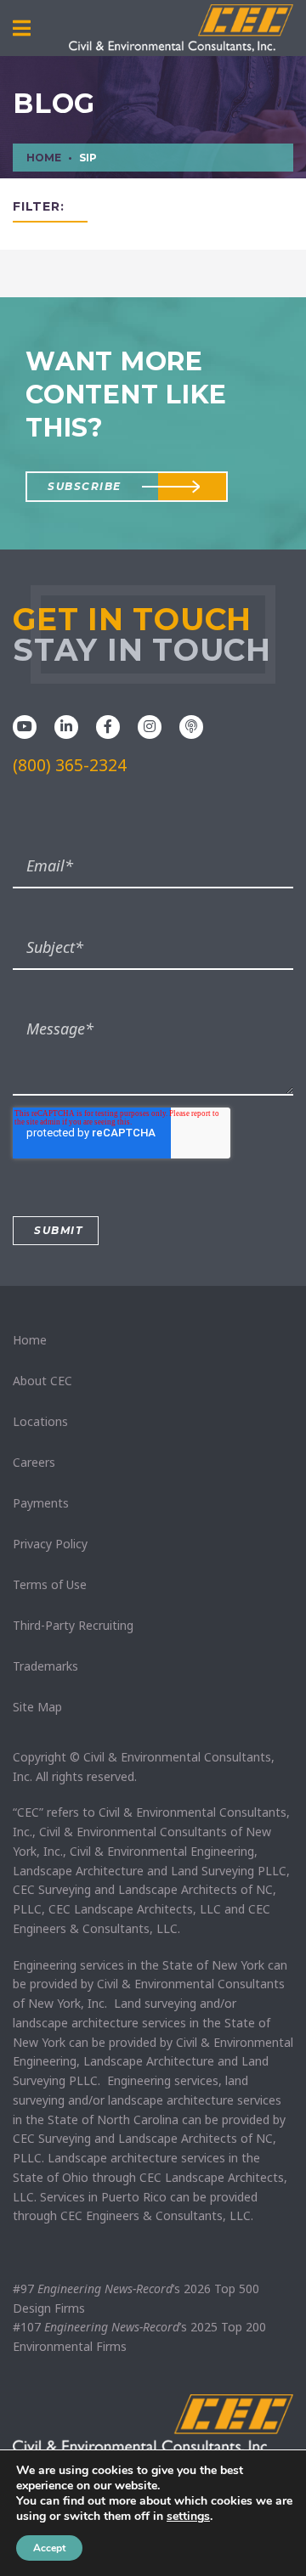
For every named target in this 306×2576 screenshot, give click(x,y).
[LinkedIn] (66, 725)
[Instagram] (150, 725)
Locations (40, 1421)
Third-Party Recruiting (73, 1625)
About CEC (42, 1381)
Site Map (37, 1707)
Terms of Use (50, 1584)
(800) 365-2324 (70, 765)
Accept (49, 2548)
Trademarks (45, 1666)
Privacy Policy (50, 1544)
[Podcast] (191, 725)
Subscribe (85, 486)
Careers (34, 1462)
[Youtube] (25, 725)
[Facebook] (108, 725)
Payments (41, 1503)
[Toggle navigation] (22, 29)
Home (30, 1340)
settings (188, 2517)
